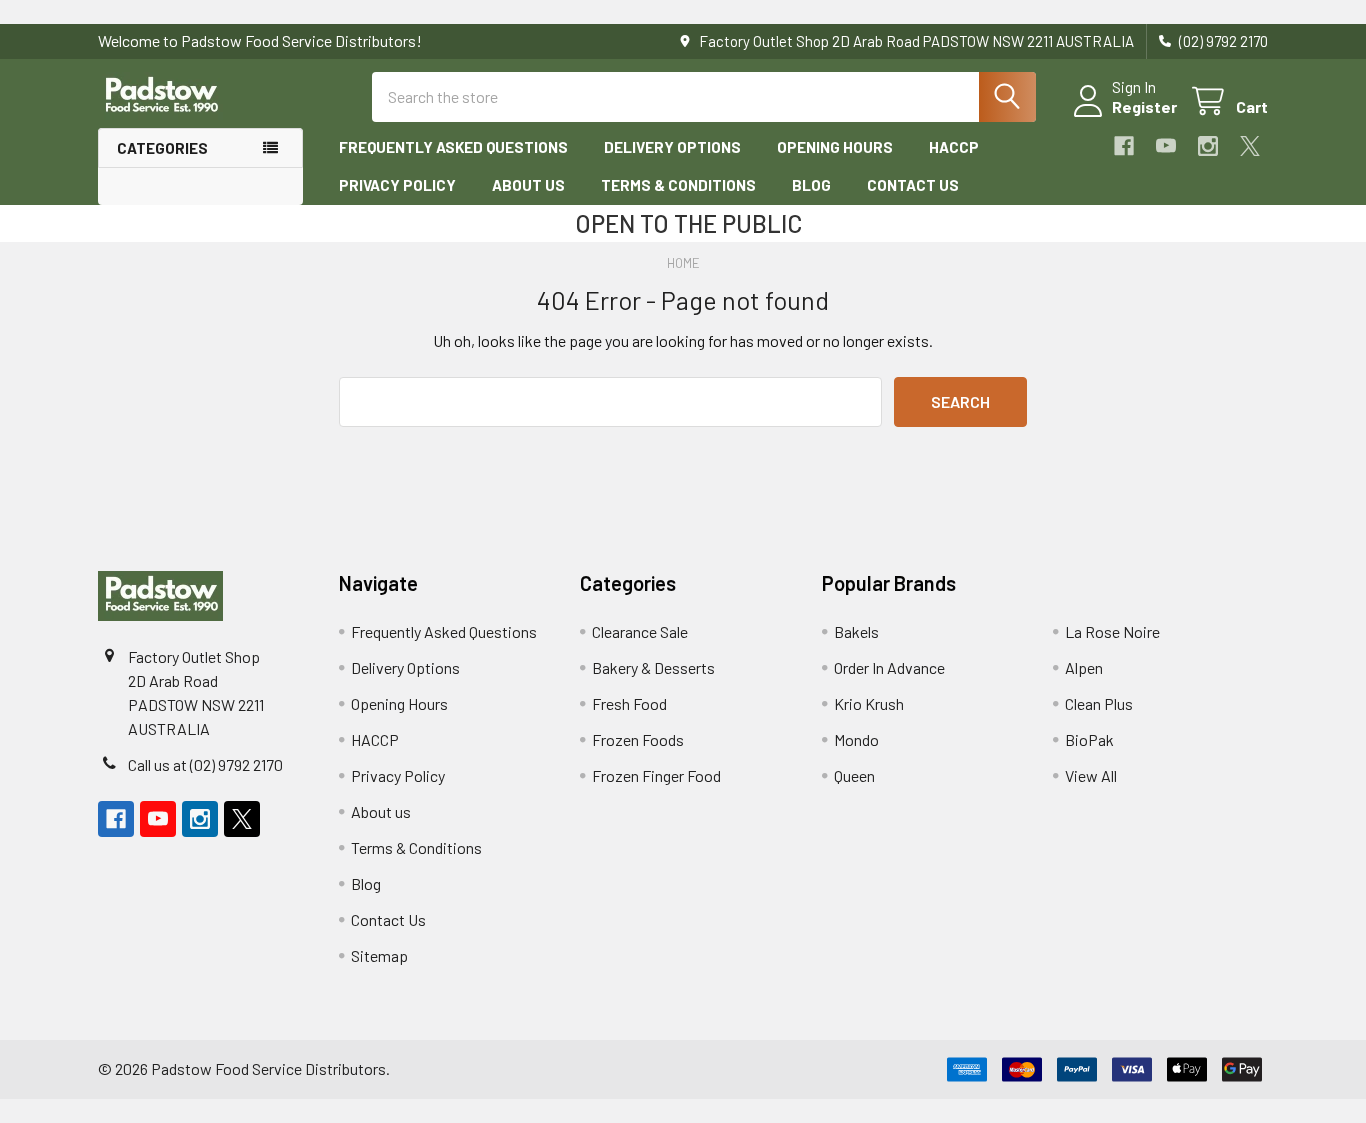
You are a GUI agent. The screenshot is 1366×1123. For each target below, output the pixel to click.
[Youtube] (1166, 146)
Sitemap (379, 955)
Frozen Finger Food (656, 775)
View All (1091, 775)
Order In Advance (889, 667)
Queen (854, 775)
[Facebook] (1124, 146)
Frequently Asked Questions (453, 147)
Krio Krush (869, 703)
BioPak (1089, 739)
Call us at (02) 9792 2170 (205, 764)
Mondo (856, 739)
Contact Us (913, 185)
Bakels (856, 631)
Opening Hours (835, 147)
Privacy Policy (397, 185)
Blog (811, 185)
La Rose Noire (1112, 631)
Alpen (1084, 667)
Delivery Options (672, 147)
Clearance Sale (640, 631)
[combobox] (704, 97)
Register (1144, 106)
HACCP (954, 147)
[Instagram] (1208, 146)
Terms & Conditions (678, 185)
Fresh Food (629, 703)
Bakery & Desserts (653, 667)
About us (528, 185)
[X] (1250, 146)
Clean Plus (1099, 703)
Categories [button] (162, 148)
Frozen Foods (638, 739)
